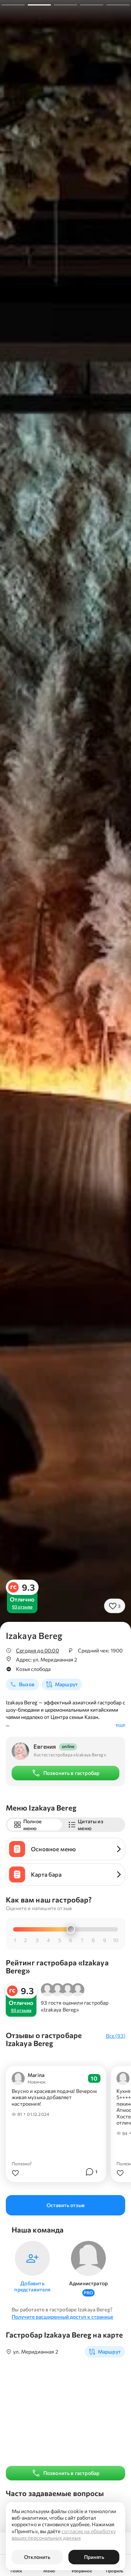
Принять (94, 2557)
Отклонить (37, 2557)
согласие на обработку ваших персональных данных (64, 2534)
